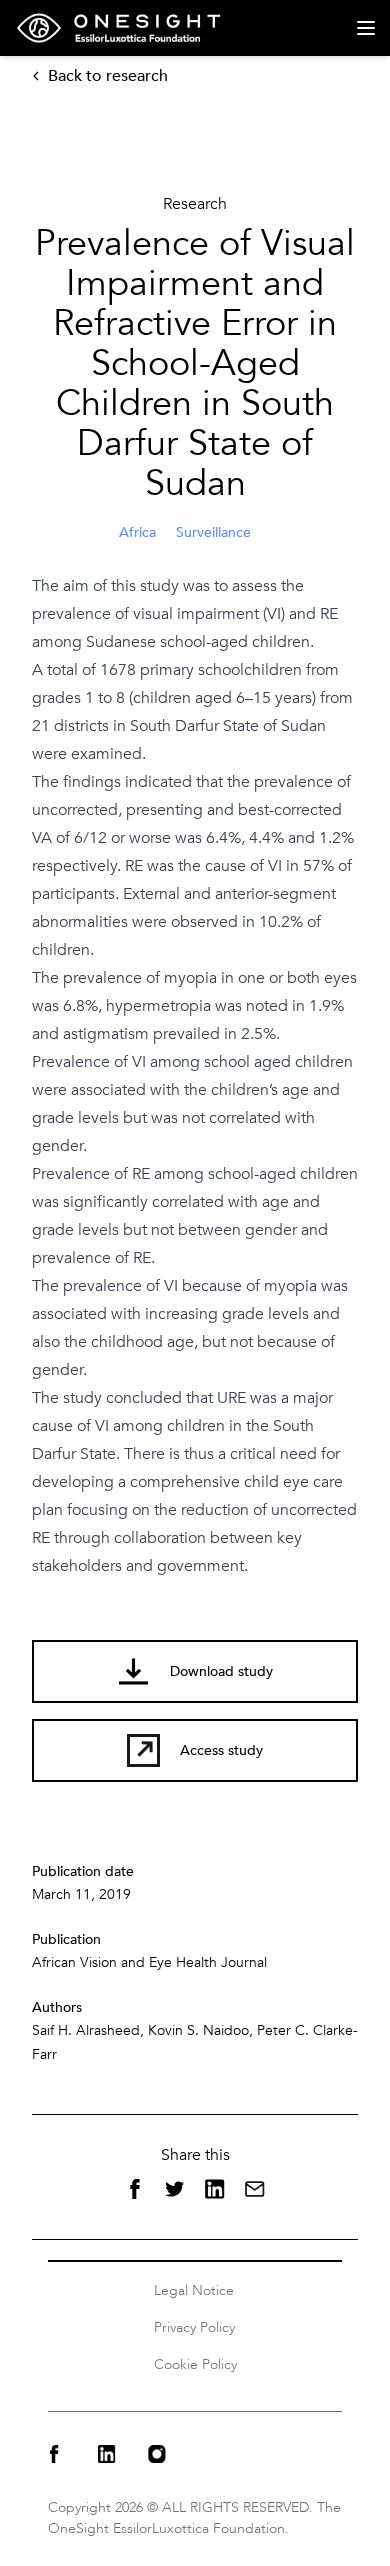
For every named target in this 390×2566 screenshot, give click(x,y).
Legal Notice (194, 2290)
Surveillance (213, 532)
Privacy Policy (194, 2327)
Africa (137, 532)
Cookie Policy (195, 2364)
